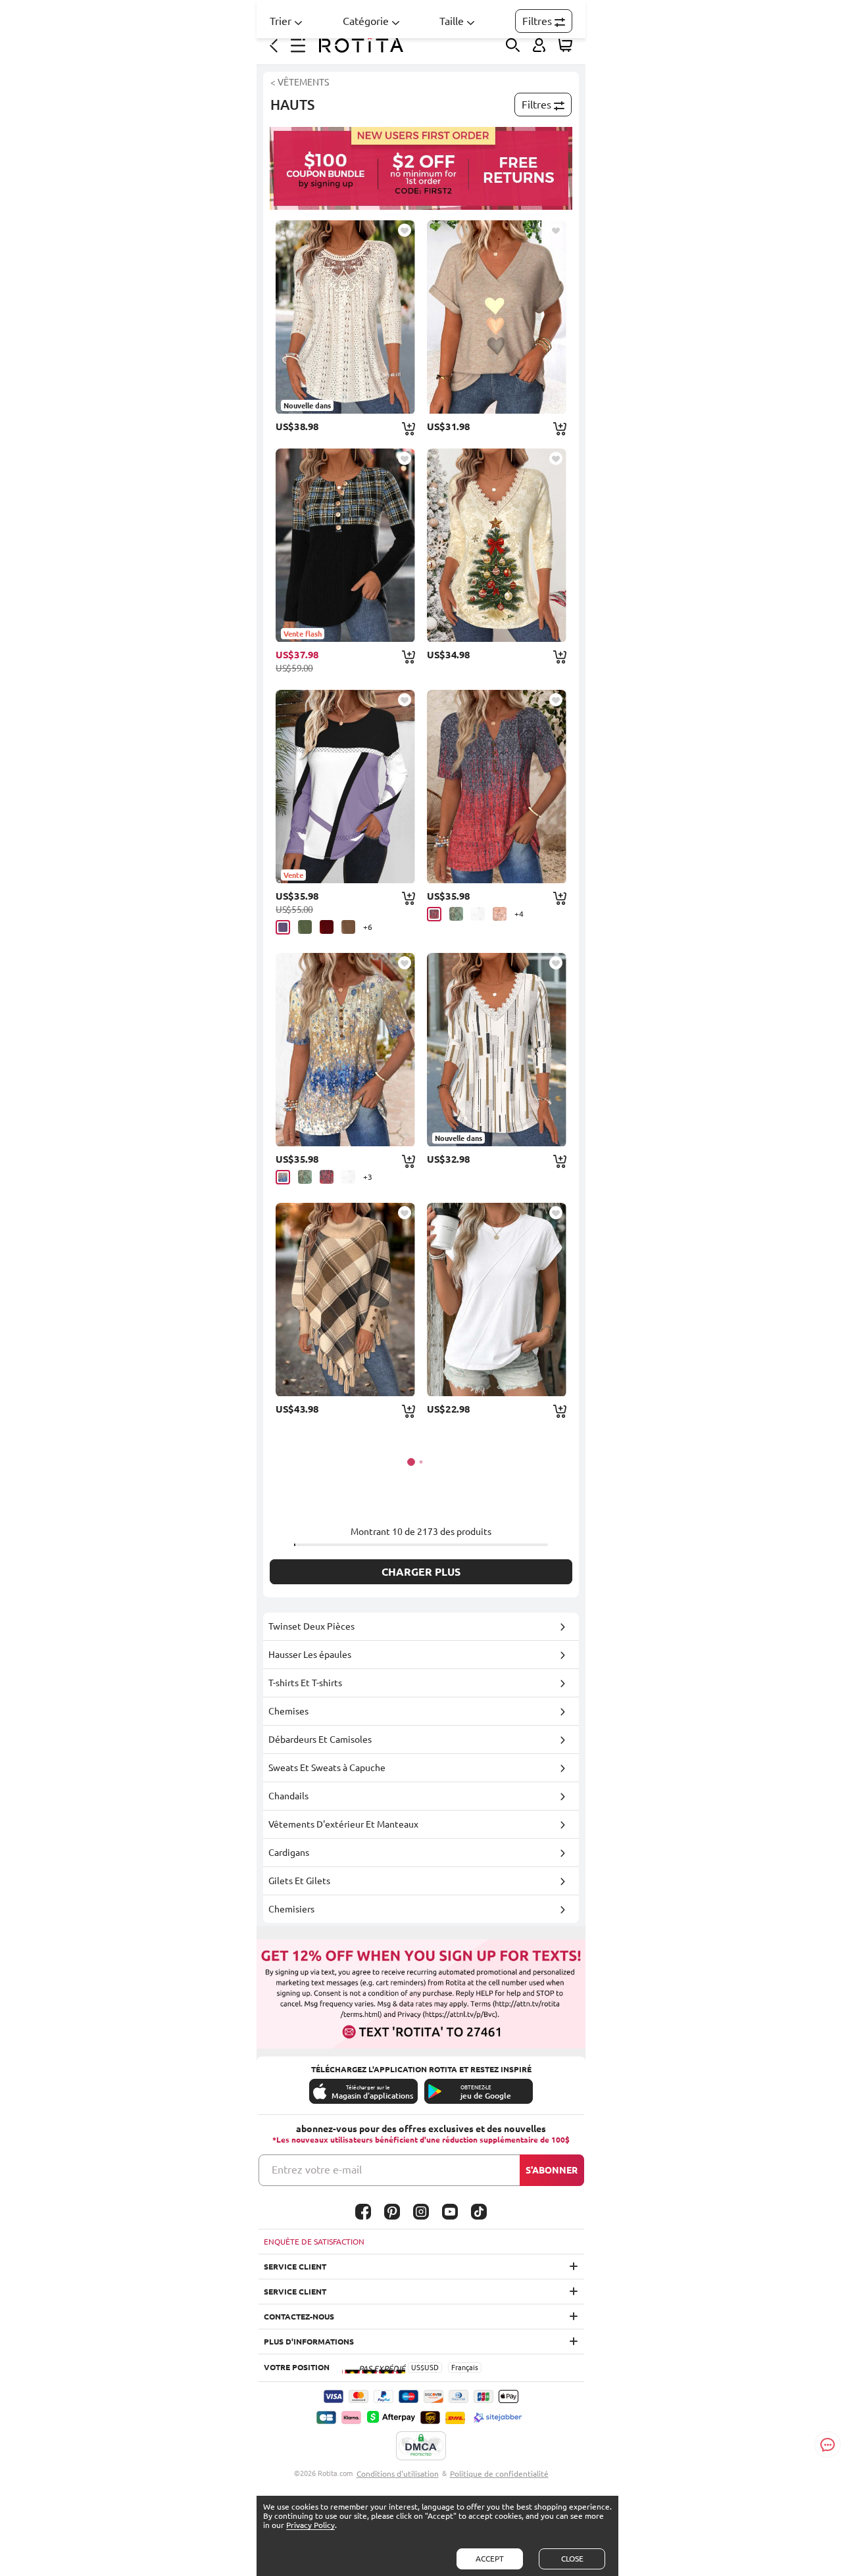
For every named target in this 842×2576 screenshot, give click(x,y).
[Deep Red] (434, 914)
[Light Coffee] (348, 927)
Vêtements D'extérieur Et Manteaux (343, 1824)
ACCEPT (490, 2559)
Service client (295, 2267)
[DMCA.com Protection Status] (421, 2446)
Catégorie (366, 21)
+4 (519, 914)
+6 (368, 927)
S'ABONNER (552, 2170)
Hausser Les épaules (310, 1655)
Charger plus (421, 1572)
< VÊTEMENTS (300, 82)
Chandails (288, 1796)
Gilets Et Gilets (299, 1881)
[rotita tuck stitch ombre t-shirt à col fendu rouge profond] (497, 787)
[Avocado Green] (305, 927)
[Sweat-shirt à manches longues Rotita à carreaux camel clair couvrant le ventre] (345, 1300)
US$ (418, 2368)
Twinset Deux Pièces (311, 1626)
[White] (478, 914)
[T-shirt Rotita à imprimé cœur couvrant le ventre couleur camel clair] (497, 317)
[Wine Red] (327, 927)
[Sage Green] (456, 914)
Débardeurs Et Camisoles (320, 1739)
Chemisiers (291, 1909)
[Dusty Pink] (500, 914)
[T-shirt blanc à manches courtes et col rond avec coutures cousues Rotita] (497, 1300)
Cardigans (289, 1853)
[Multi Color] (283, 1177)
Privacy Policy (310, 2525)
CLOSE (572, 2559)
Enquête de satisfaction (314, 2242)
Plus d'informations (309, 2342)
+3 (368, 1177)
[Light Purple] (283, 927)
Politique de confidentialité (499, 2474)
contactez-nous (299, 2317)
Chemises (288, 1711)
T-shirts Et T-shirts (305, 1683)
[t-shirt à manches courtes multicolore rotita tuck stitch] (345, 1050)
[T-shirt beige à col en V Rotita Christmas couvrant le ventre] (497, 545)
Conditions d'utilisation (398, 2474)
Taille (452, 21)
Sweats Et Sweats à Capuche (327, 1768)
